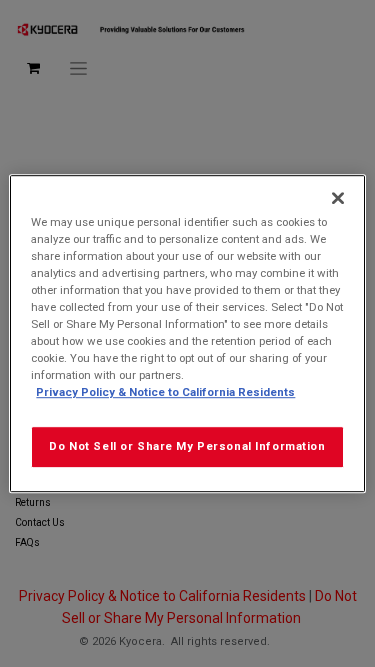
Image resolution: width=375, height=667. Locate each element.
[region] (187, 334)
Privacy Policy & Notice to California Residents (165, 392)
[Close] (338, 198)
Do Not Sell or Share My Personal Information (187, 446)
